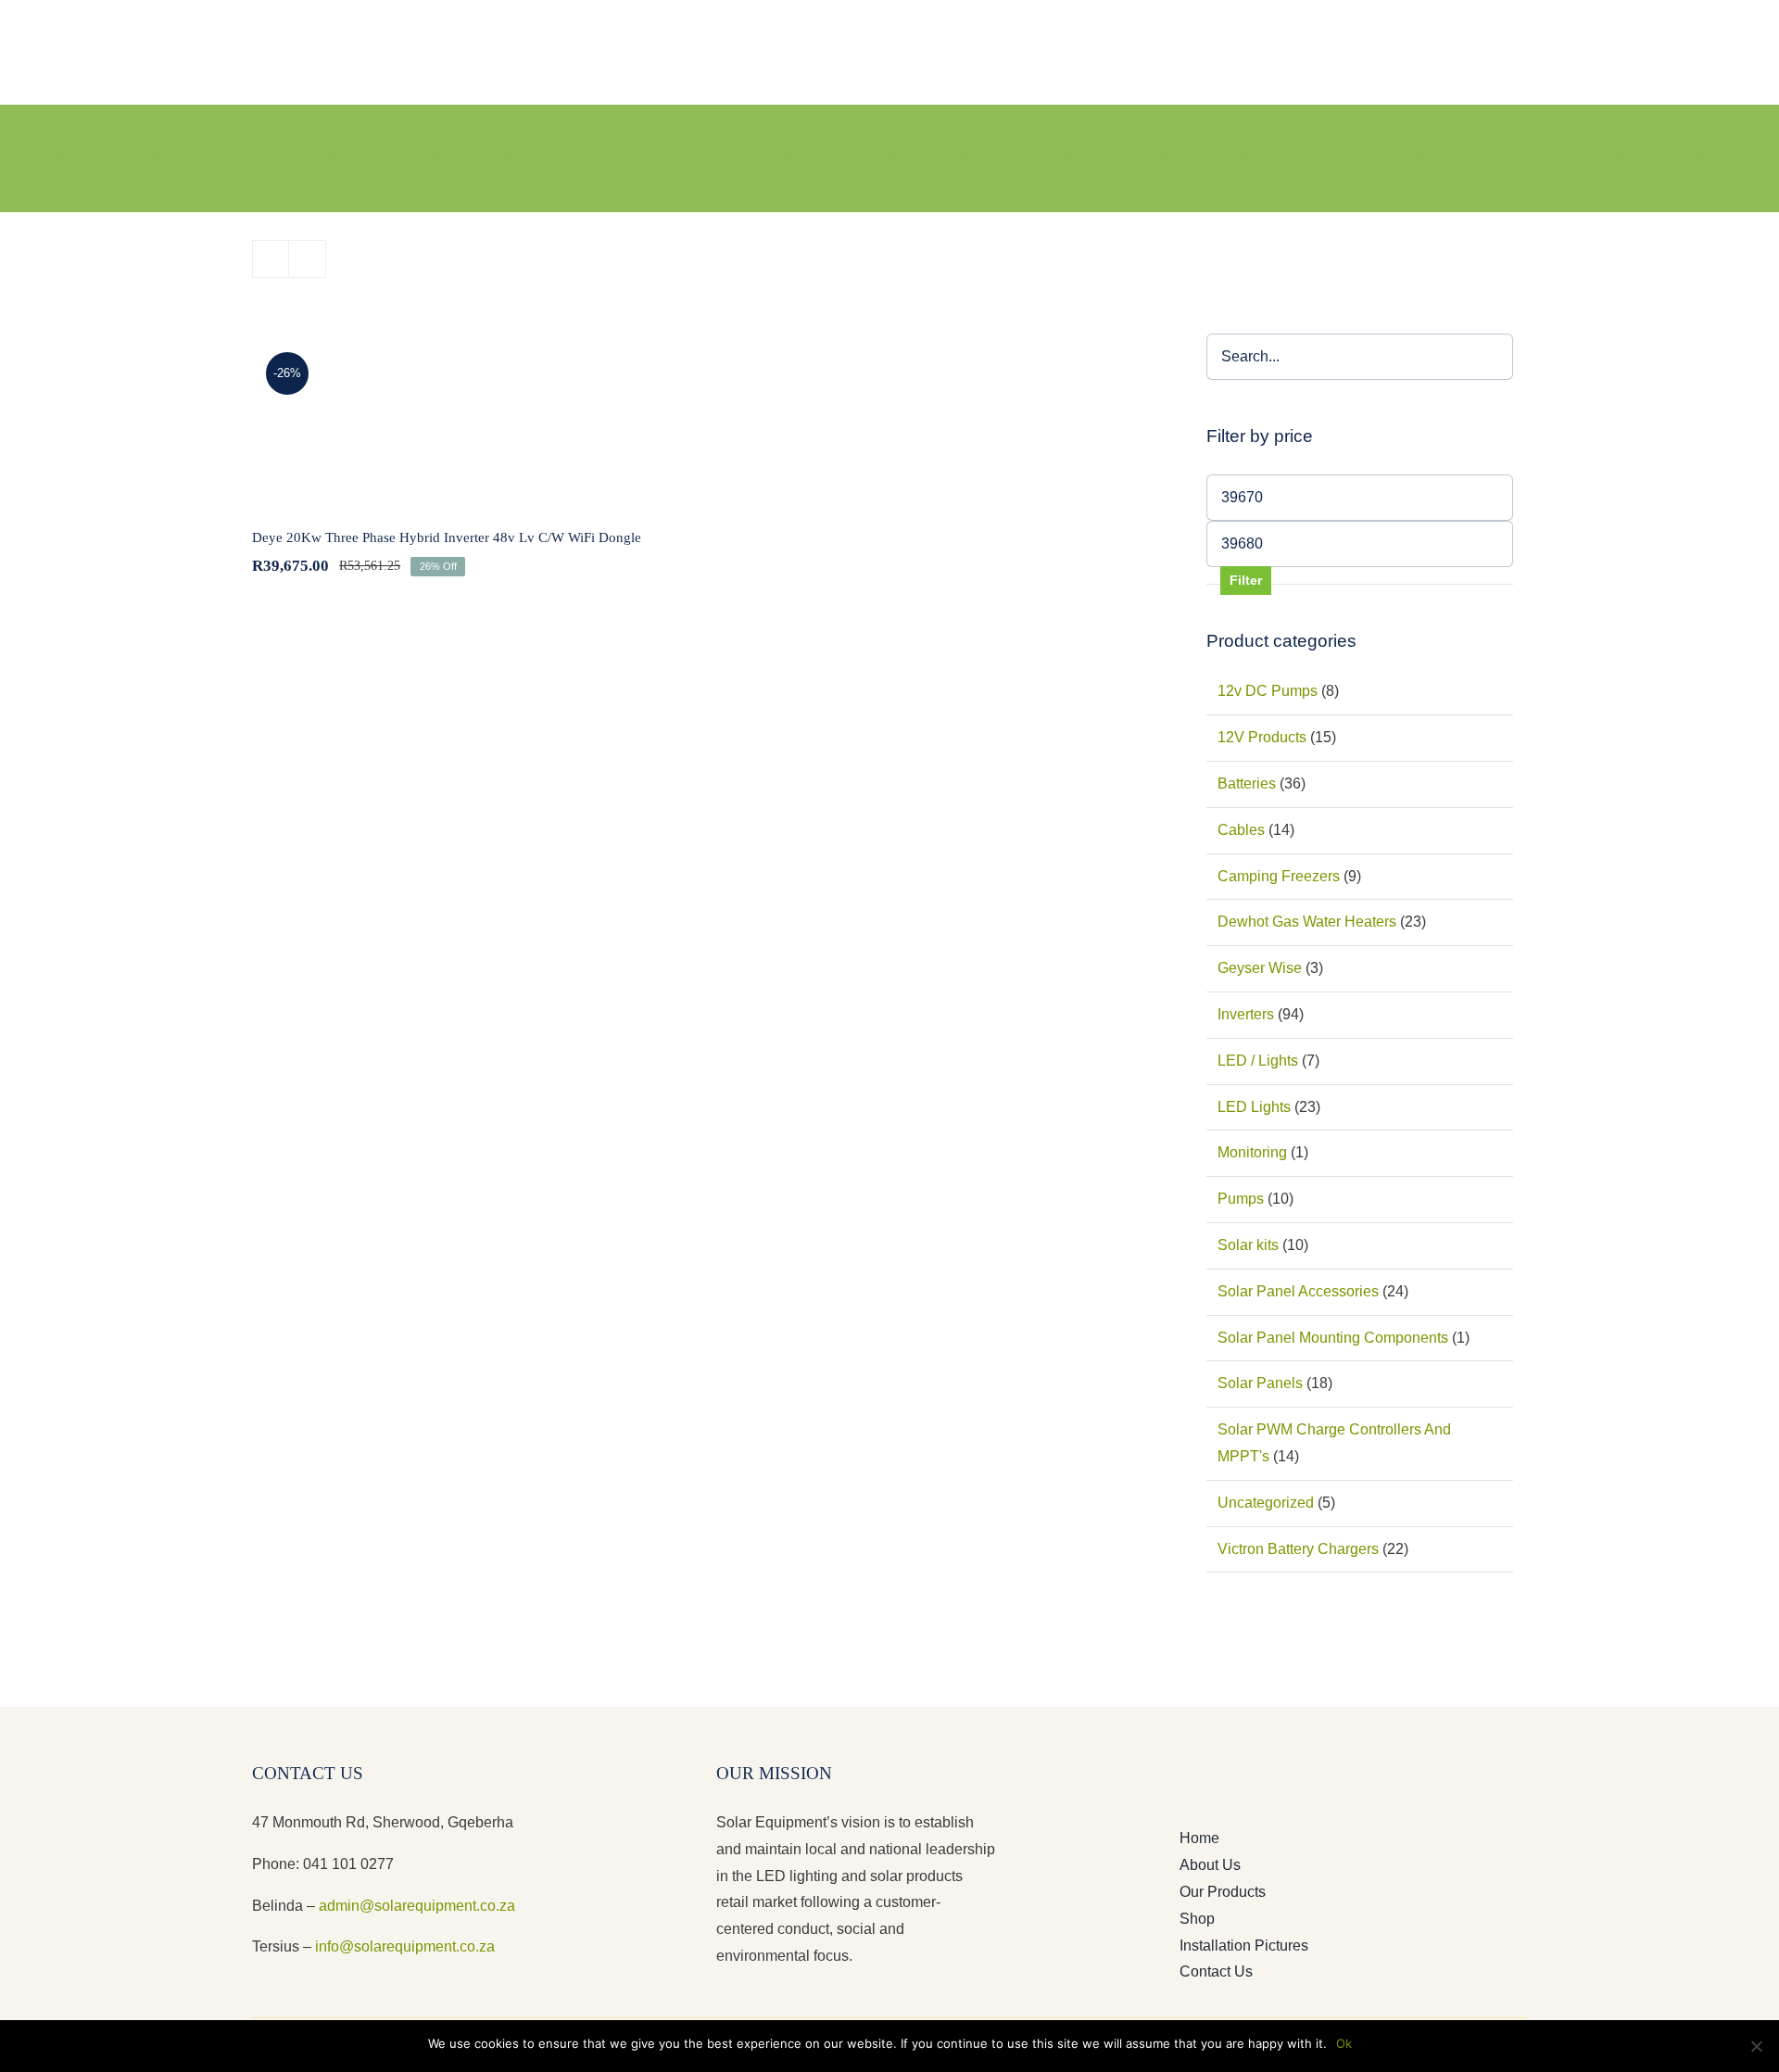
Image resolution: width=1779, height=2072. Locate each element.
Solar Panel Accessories (1298, 1291)
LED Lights (1254, 1107)
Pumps (1241, 1199)
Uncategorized (1266, 1503)
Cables (1241, 830)
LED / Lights (1258, 1061)
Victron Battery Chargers (1298, 1549)
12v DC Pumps (1268, 691)
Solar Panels (1260, 1383)
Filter (1246, 580)
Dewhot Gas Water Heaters (1307, 922)
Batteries (1247, 783)
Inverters (1246, 1014)
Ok (1344, 2043)
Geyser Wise (1260, 968)
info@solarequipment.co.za (403, 1946)
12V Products (1262, 737)
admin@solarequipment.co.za (417, 1906)
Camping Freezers (1279, 876)
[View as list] (307, 259)
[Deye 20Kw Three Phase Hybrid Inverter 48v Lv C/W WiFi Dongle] (468, 419)
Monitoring (1252, 1152)
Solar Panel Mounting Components (1333, 1338)
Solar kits (1248, 1245)
